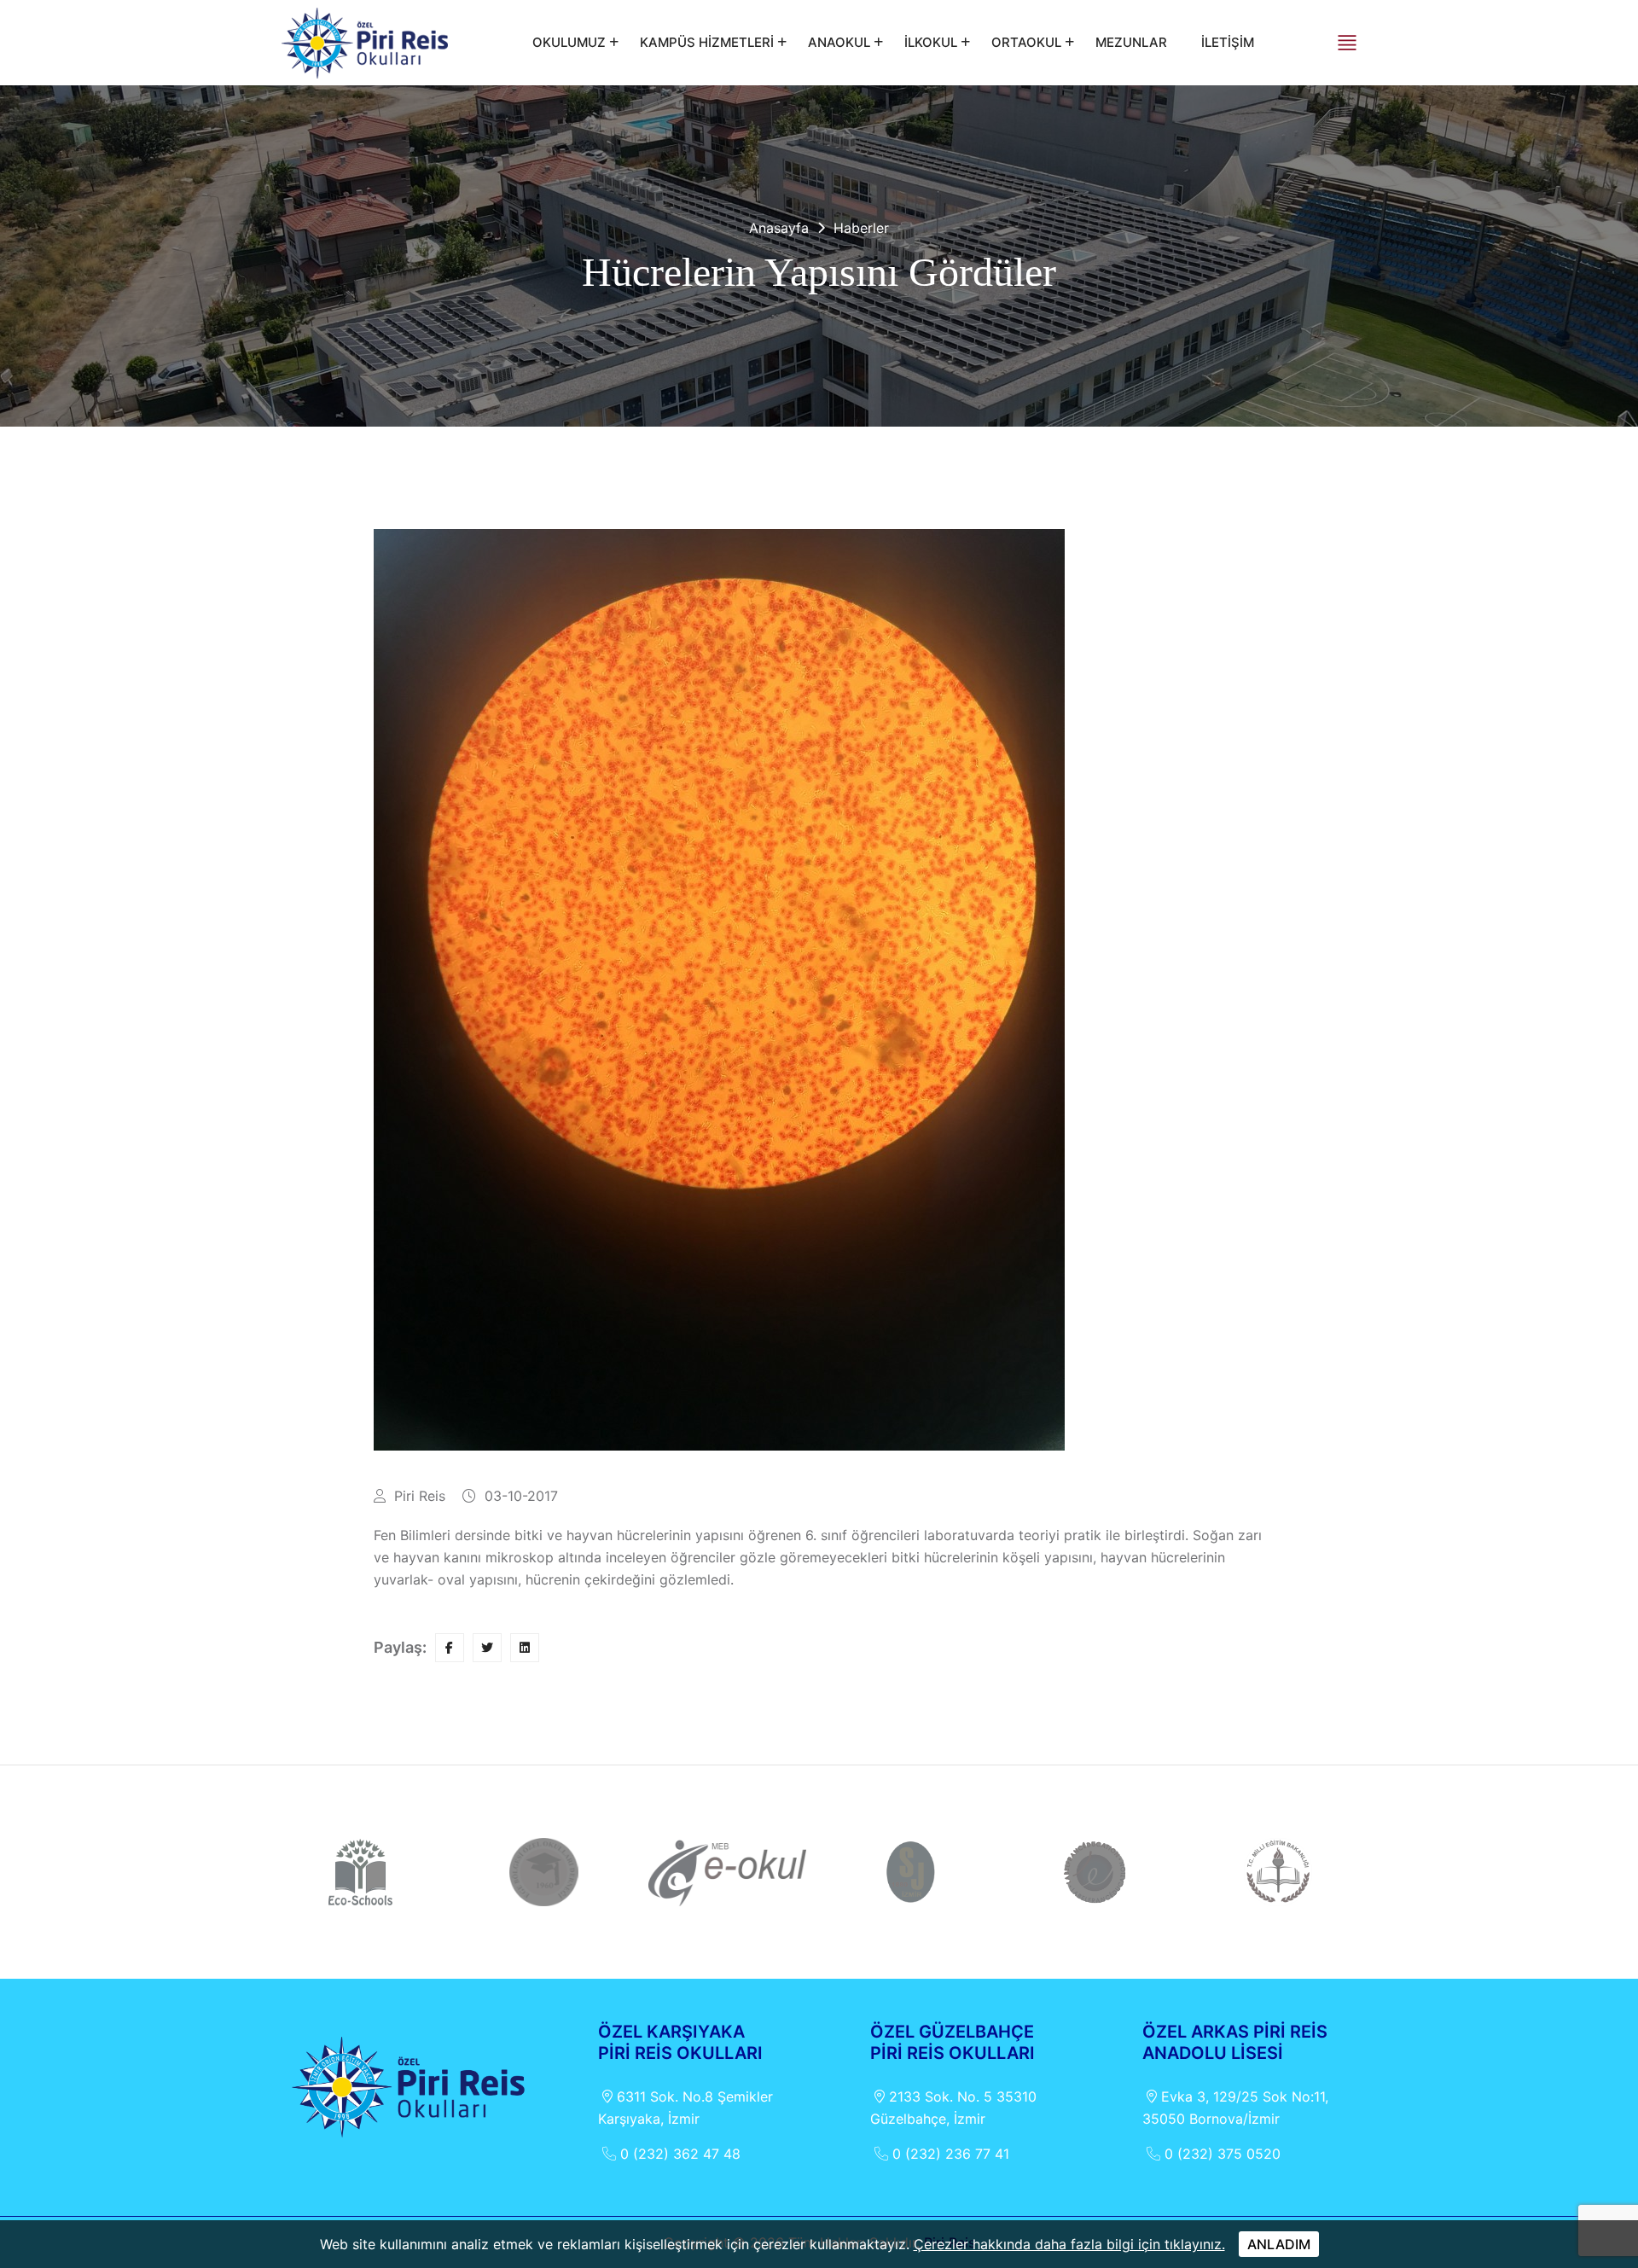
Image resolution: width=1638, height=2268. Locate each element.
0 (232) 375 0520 (1223, 2154)
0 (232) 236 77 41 (951, 2154)
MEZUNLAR (1131, 42)
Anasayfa (779, 228)
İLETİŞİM (1228, 42)
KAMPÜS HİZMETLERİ (707, 42)
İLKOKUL (931, 42)
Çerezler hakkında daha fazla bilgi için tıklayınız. (1069, 2244)
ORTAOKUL (1026, 42)
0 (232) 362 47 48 (680, 2154)
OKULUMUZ (569, 42)
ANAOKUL (839, 42)
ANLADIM (1279, 2244)
